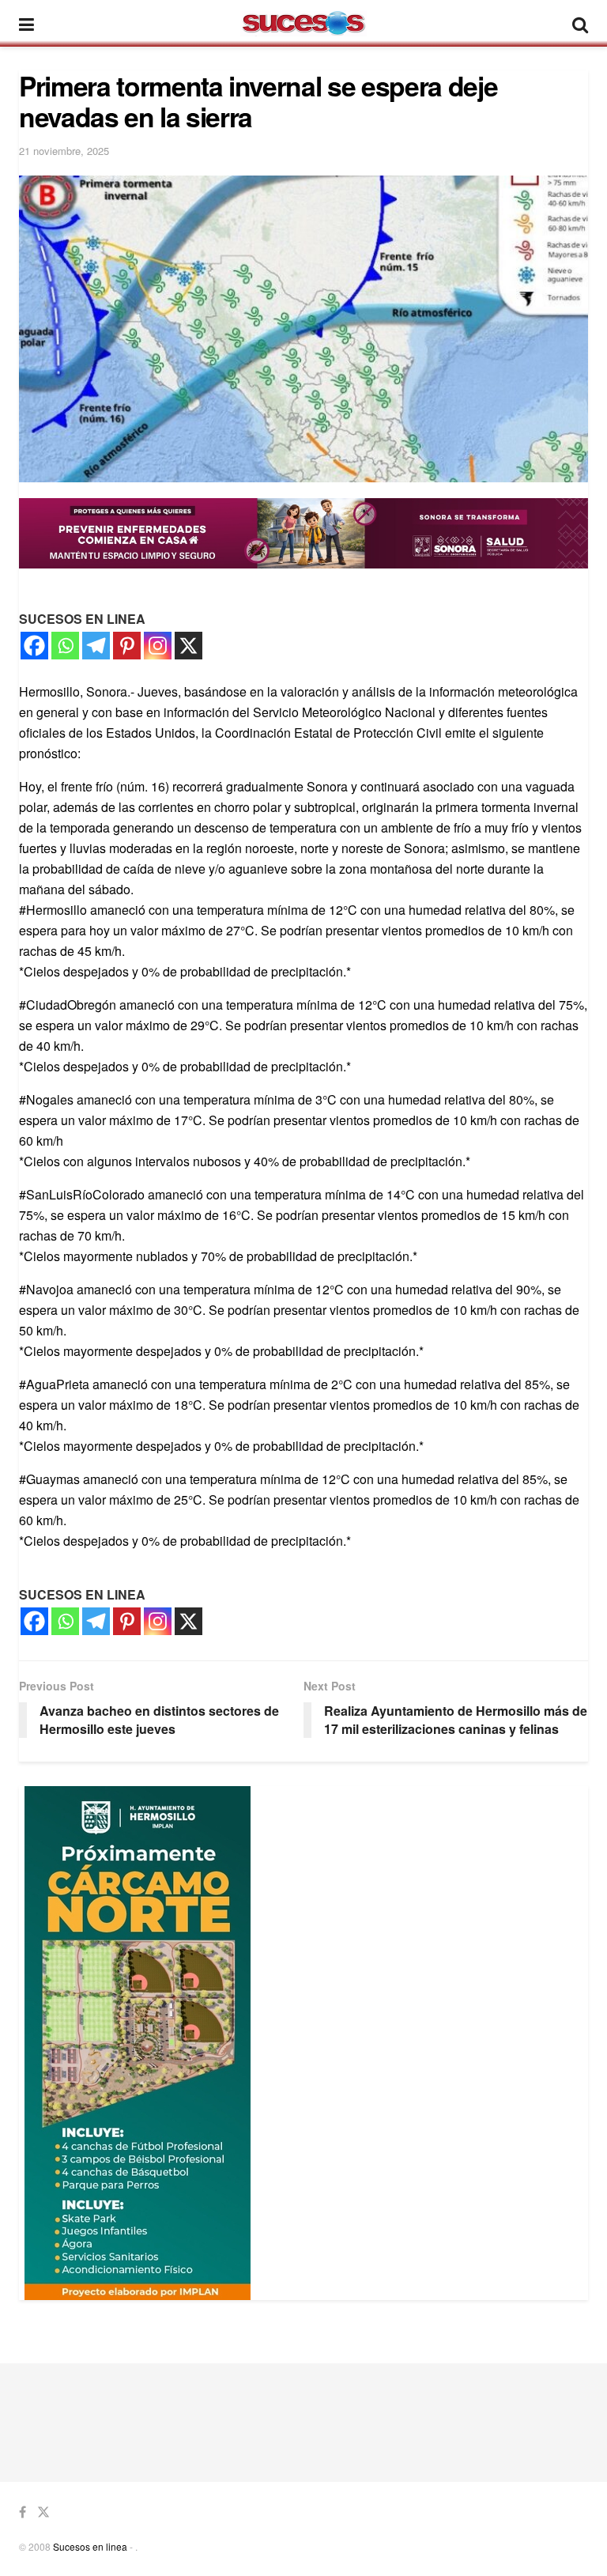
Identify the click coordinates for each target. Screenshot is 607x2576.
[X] (189, 646)
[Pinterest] (127, 646)
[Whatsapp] (65, 646)
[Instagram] (158, 646)
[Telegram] (96, 646)
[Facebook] (34, 646)
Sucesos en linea (90, 2546)
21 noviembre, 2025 (64, 151)
